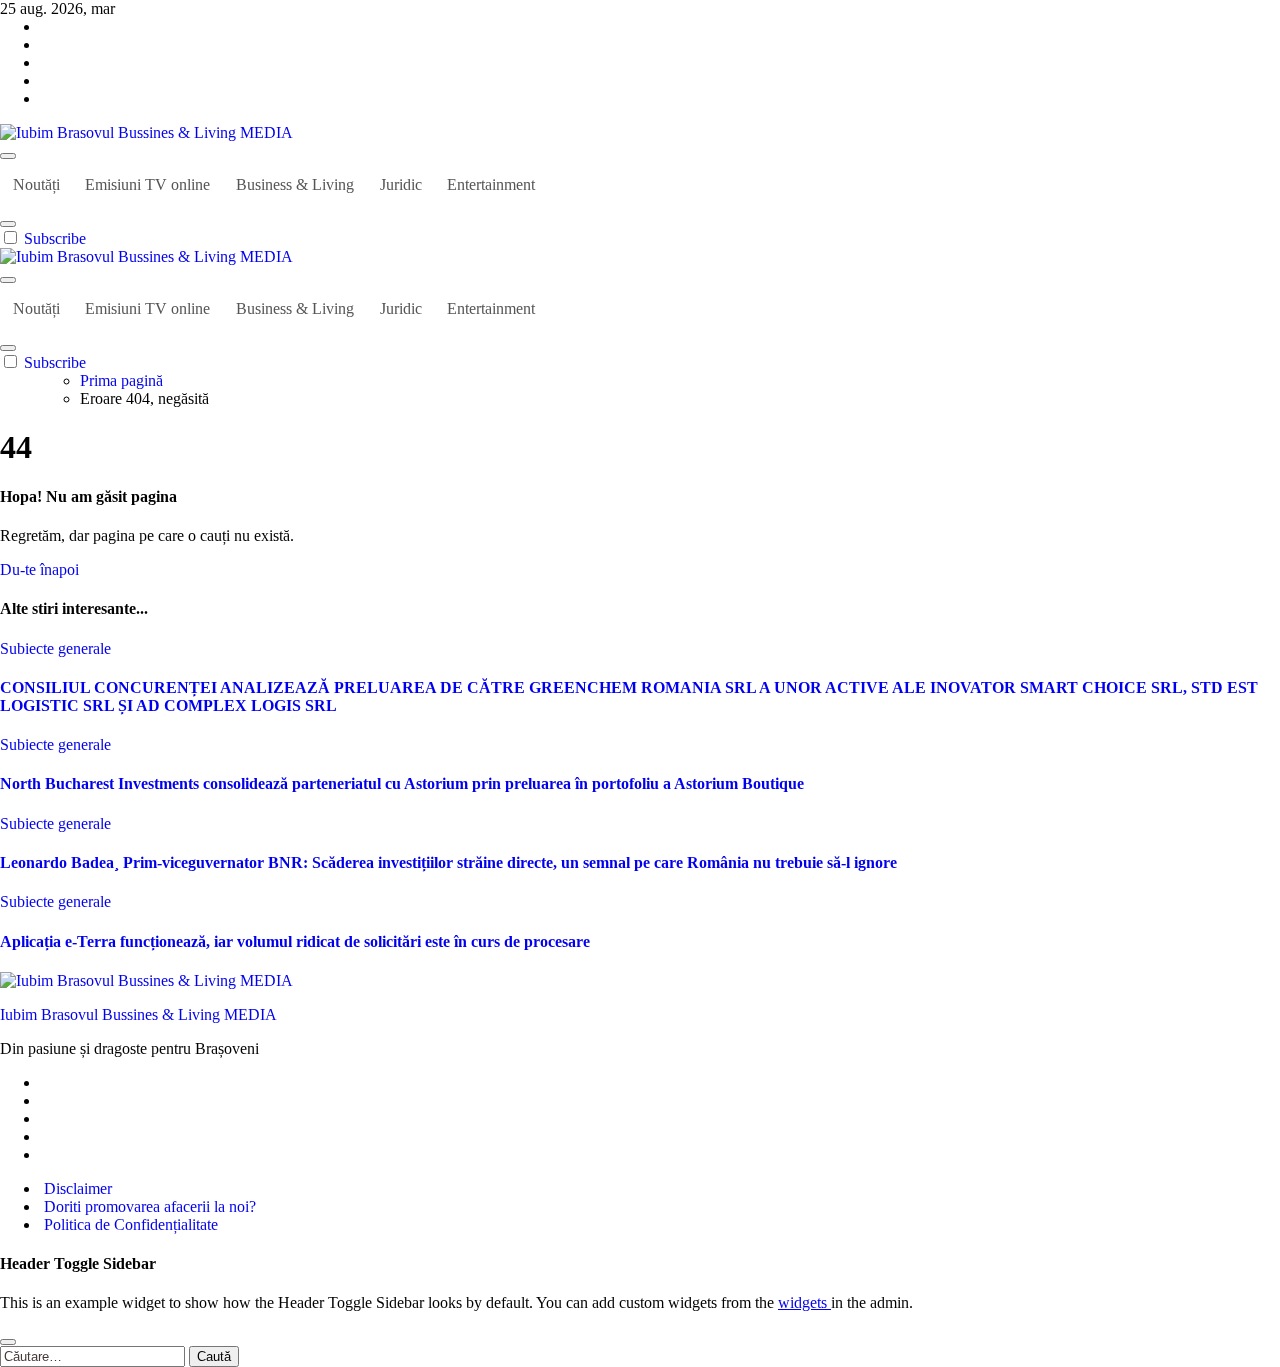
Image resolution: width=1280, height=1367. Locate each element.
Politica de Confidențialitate (129, 1224)
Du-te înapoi (39, 569)
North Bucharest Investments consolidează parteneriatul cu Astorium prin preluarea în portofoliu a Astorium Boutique (402, 783)
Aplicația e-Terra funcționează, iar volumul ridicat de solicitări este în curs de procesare (295, 941)
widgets (804, 1302)
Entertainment (491, 184)
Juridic (401, 184)
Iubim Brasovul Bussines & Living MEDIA (138, 1014)
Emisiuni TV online (147, 184)
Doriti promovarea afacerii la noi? (148, 1206)
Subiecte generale (55, 648)
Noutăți (36, 184)
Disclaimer (76, 1188)
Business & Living (295, 184)
